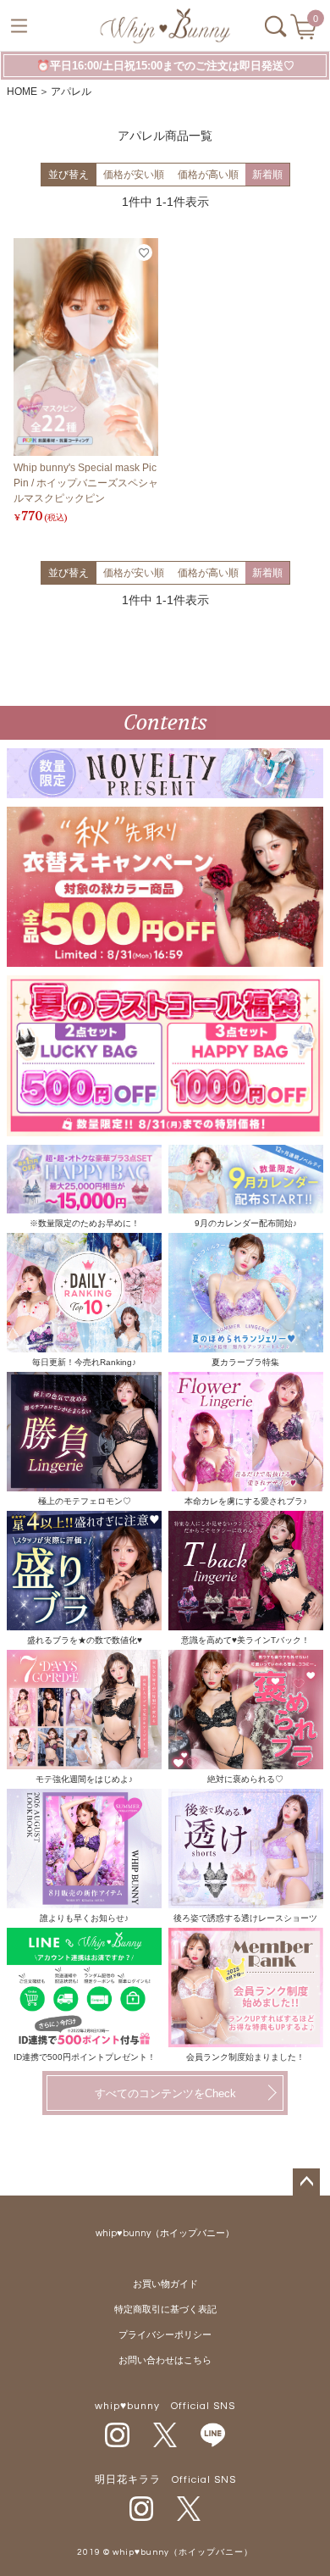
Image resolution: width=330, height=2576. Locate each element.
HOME (22, 92)
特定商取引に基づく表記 (165, 2310)
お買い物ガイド (165, 2284)
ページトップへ (306, 2182)
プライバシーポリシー (165, 2335)
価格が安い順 (134, 175)
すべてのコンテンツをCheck (165, 2093)
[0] (305, 32)
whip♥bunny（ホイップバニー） (165, 2233)
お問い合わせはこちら (165, 2360)
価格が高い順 (208, 175)
